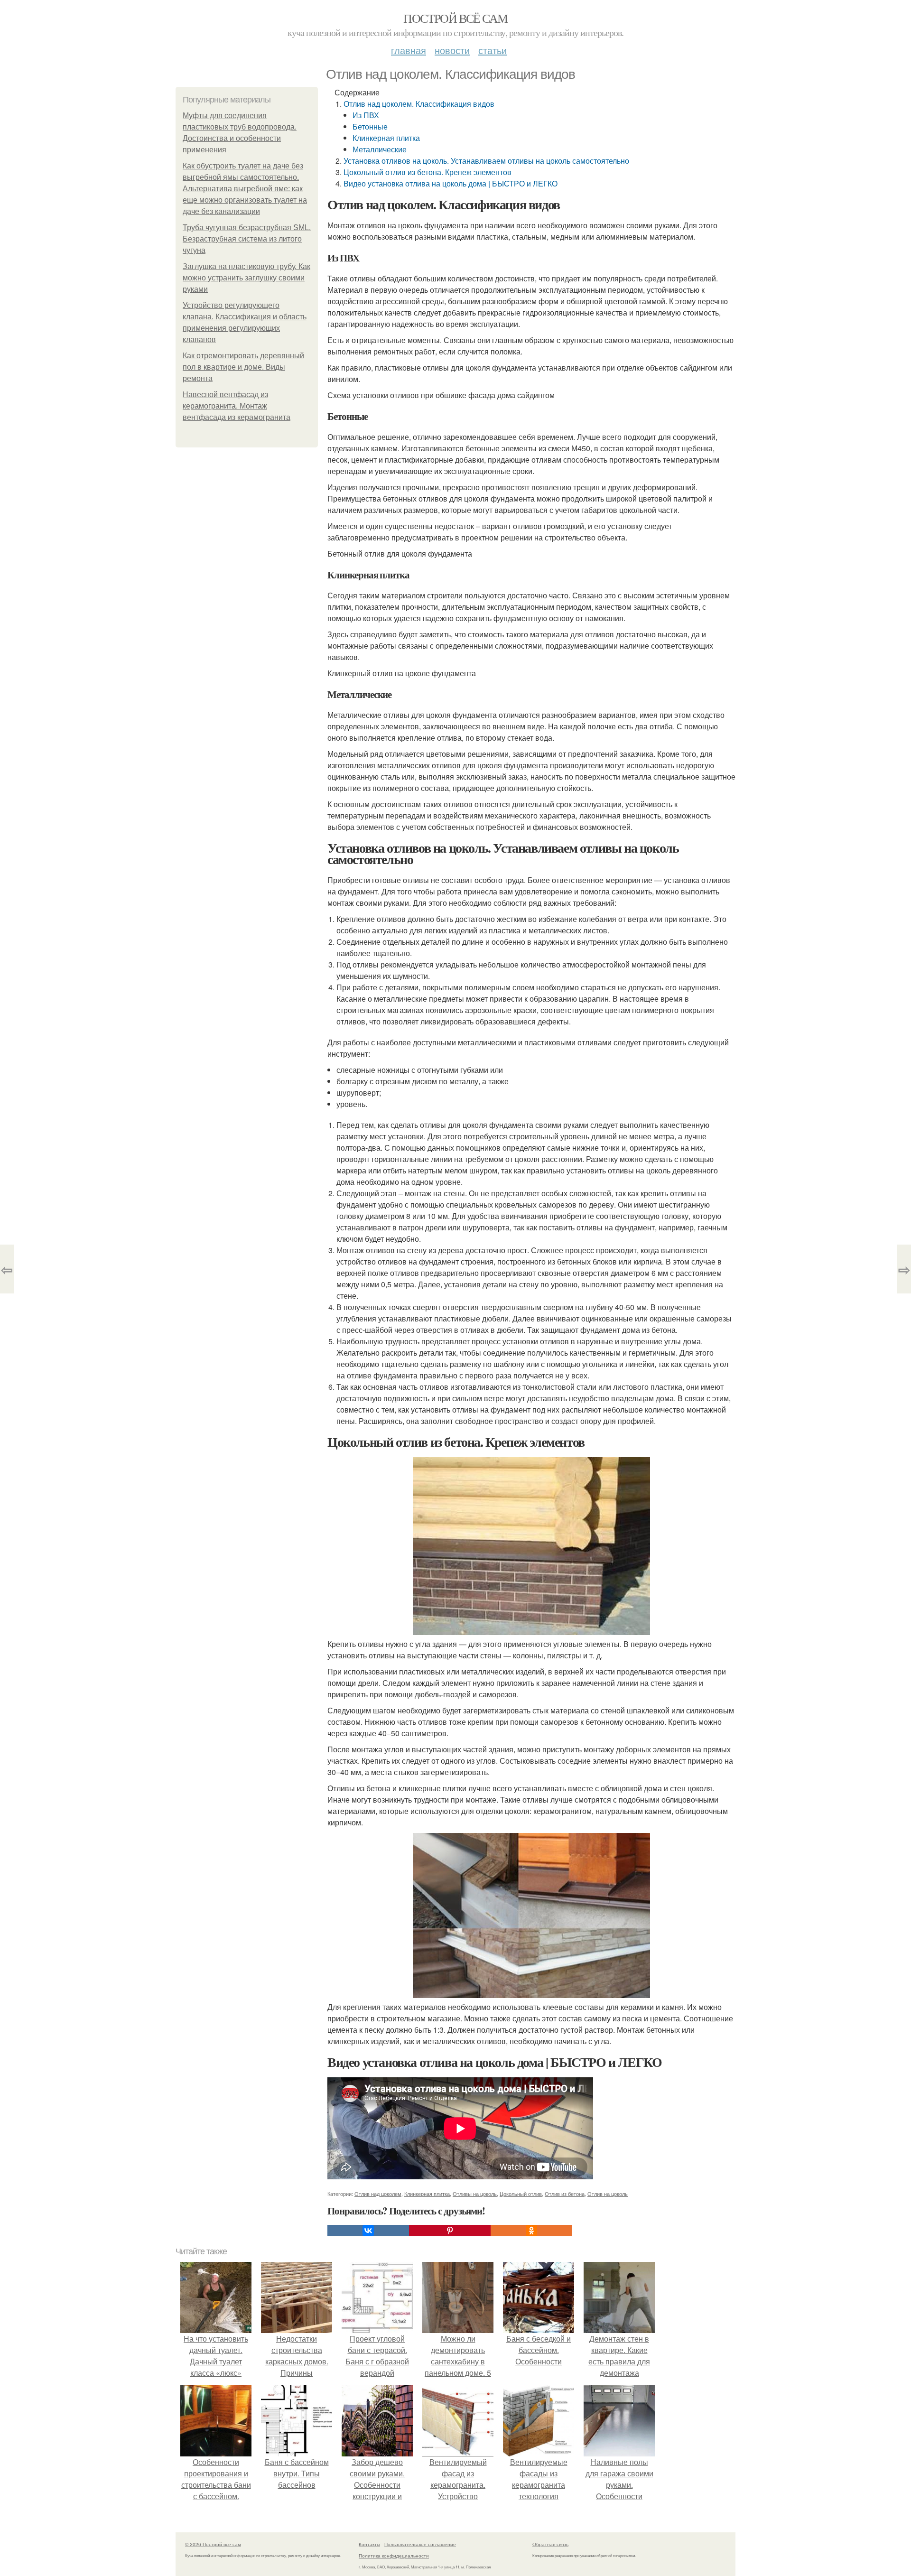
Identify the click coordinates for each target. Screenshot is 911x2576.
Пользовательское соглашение (420, 2544)
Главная (409, 50)
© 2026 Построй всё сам (213, 2544)
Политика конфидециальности (394, 2556)
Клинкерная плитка (386, 138)
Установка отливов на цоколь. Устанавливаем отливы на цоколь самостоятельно (486, 161)
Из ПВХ (366, 115)
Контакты (369, 2544)
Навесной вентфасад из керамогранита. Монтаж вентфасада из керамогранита (237, 406)
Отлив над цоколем (378, 2194)
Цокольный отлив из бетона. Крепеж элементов (428, 172)
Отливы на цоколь (475, 2194)
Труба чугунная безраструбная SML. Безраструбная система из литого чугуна (247, 239)
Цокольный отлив (521, 2194)
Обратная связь (550, 2544)
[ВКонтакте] (368, 2231)
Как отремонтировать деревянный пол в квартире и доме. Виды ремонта (243, 367)
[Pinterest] (450, 2231)
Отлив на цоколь (608, 2194)
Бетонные (370, 126)
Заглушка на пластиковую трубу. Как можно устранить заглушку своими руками (246, 278)
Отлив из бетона (565, 2194)
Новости (452, 50)
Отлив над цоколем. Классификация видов (419, 104)
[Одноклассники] (531, 2231)
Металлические (380, 149)
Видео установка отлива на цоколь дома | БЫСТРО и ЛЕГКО (451, 183)
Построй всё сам (455, 18)
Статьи (493, 50)
